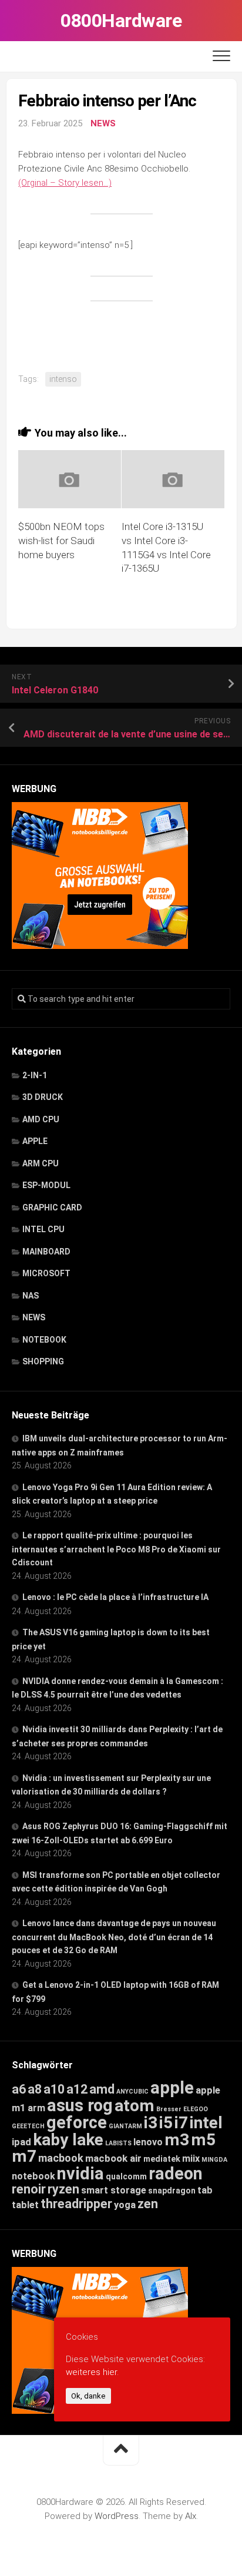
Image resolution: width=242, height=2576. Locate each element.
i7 (181, 2123)
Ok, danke (88, 2396)
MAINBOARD (46, 1252)
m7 (24, 2156)
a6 (19, 2089)
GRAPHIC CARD (52, 1207)
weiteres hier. (92, 2372)
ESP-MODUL (46, 1185)
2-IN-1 (35, 1075)
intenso (63, 379)
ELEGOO (196, 2109)
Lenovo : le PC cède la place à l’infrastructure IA (115, 1597)
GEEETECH (28, 2126)
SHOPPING (43, 1361)
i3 (151, 2123)
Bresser (169, 2109)
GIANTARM (125, 2126)
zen (148, 2204)
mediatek (162, 2159)
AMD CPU (41, 1119)
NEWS (103, 123)
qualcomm (126, 2176)
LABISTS (118, 2143)
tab (205, 2190)
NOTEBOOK (44, 1340)
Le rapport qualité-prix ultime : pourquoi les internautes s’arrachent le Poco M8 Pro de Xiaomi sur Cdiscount (116, 1549)
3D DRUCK (43, 1097)
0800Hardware (121, 21)
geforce (77, 2122)
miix (191, 2159)
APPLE (35, 1141)
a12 (77, 2089)
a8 (35, 2089)
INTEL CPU (43, 1229)
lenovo (148, 2142)
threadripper (76, 2204)
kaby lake (68, 2140)
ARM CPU (41, 1163)
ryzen (63, 2189)
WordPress (117, 2516)
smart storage (114, 2190)
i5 (166, 2123)
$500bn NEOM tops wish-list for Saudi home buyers (61, 541)
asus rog (80, 2105)
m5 (203, 2140)
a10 (54, 2089)
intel (206, 2123)
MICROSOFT (46, 1273)
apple (172, 2088)
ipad (21, 2142)
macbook (61, 2158)
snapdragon (172, 2191)
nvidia (80, 2173)
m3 (177, 2140)
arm (36, 2108)
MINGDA (214, 2160)
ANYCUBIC (132, 2092)
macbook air (113, 2158)
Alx (191, 2516)
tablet (25, 2205)
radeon (176, 2173)
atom (135, 2106)
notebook (33, 2176)
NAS (31, 1296)
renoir (29, 2189)
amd (102, 2089)
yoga (125, 2205)
